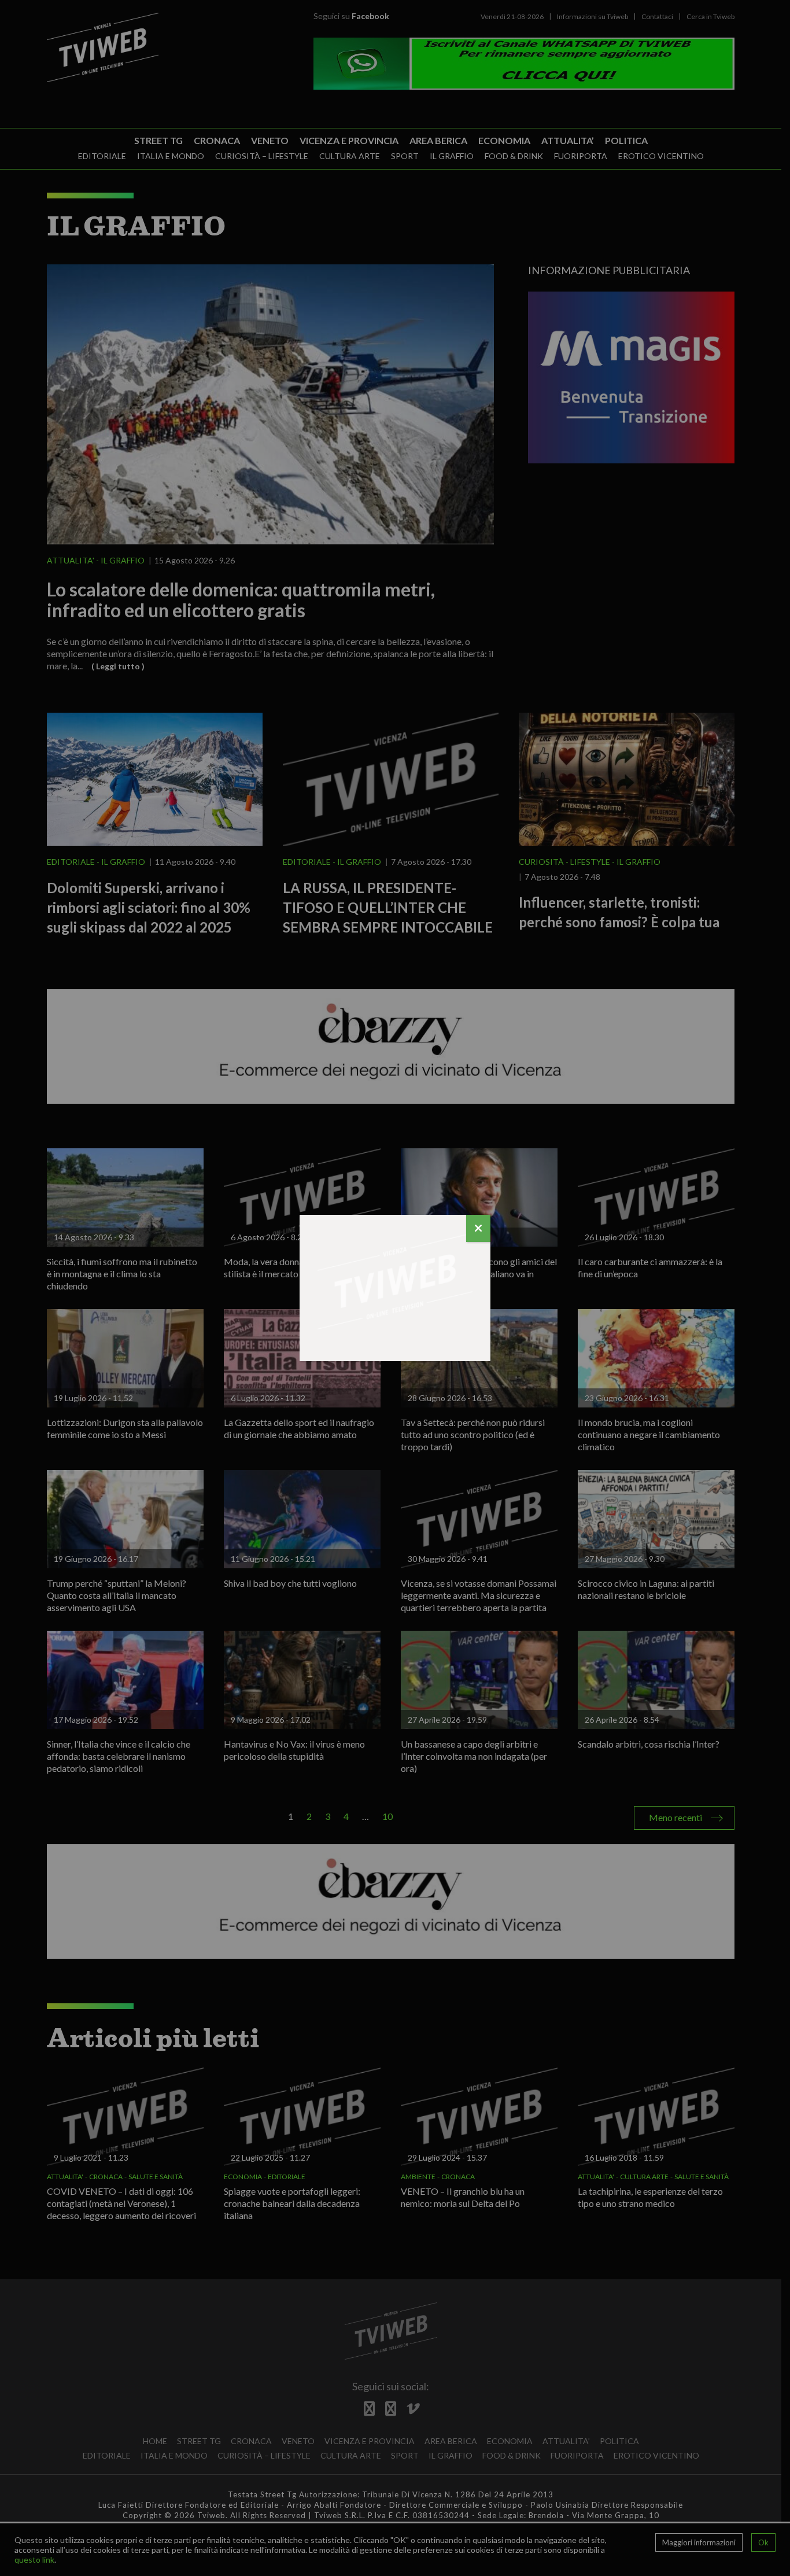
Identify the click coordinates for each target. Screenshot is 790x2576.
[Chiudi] (478, 1228)
